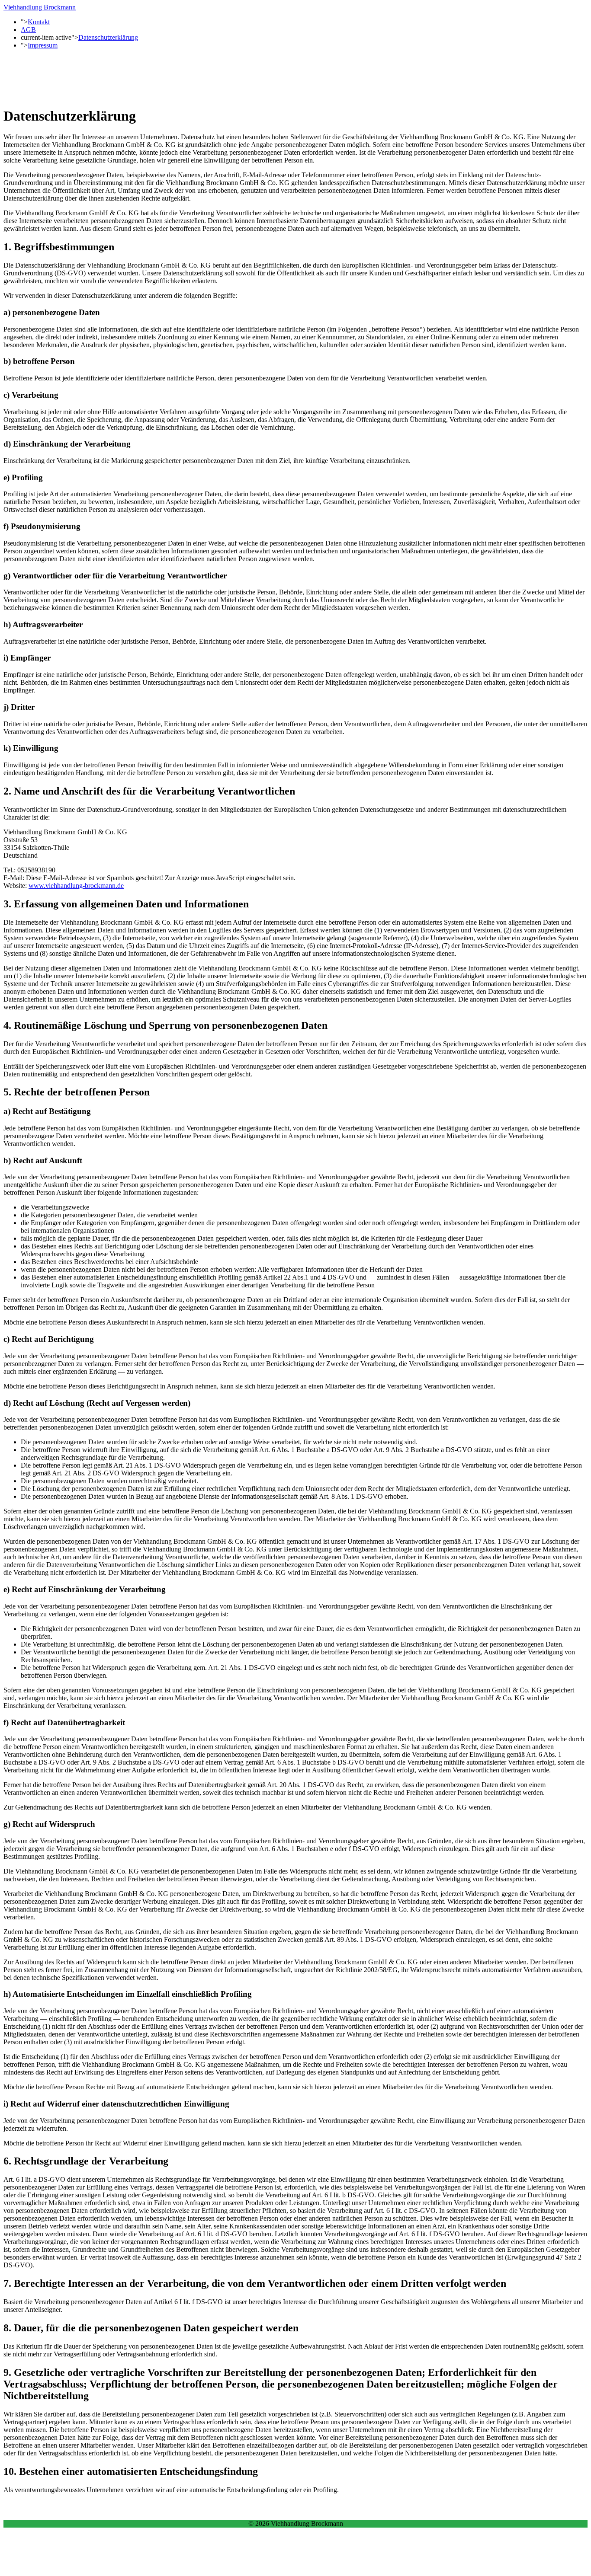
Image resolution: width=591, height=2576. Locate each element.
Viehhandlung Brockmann (40, 7)
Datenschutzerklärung (108, 37)
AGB (28, 30)
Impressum (43, 45)
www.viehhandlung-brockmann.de (76, 886)
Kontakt (39, 22)
